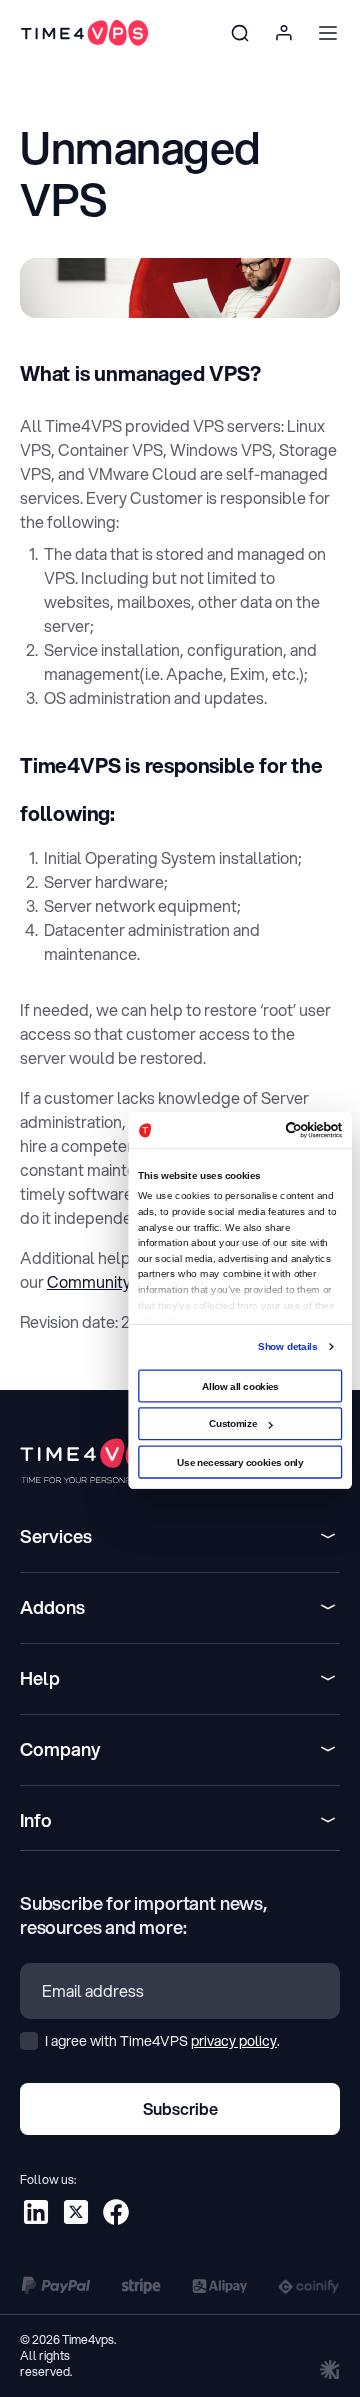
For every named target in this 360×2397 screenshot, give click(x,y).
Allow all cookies (240, 1385)
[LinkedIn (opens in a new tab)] (36, 2212)
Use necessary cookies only (240, 1461)
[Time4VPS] (84, 33)
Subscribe (180, 2108)
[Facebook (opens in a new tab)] (116, 2212)
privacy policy (234, 2041)
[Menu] (328, 33)
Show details (287, 1345)
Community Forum (114, 1281)
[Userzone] (284, 33)
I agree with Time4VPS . (161, 2041)
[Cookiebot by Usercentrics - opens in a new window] (289, 1129)
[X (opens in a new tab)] (76, 2212)
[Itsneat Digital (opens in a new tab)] (330, 2368)
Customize (233, 1423)
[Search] (240, 33)
